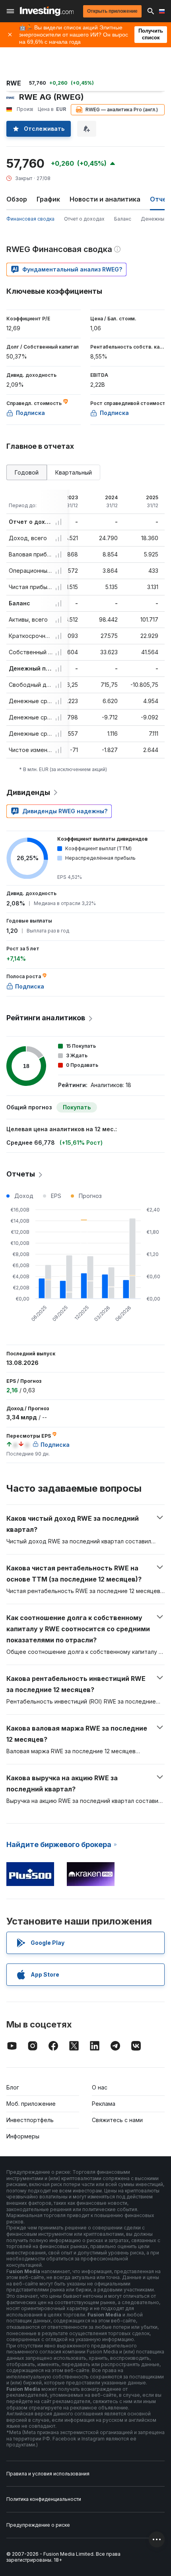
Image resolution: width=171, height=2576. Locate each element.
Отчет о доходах (84, 219)
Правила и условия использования (48, 2474)
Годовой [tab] (27, 472)
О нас (100, 2087)
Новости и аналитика (105, 199)
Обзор (17, 199)
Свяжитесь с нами (117, 2120)
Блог (13, 2087)
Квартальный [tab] (74, 472)
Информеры (23, 2136)
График (48, 199)
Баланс (123, 219)
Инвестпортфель (30, 2120)
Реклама (104, 2104)
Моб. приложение (31, 2104)
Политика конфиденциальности (44, 2499)
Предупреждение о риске (38, 2525)
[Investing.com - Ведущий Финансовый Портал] (47, 11)
